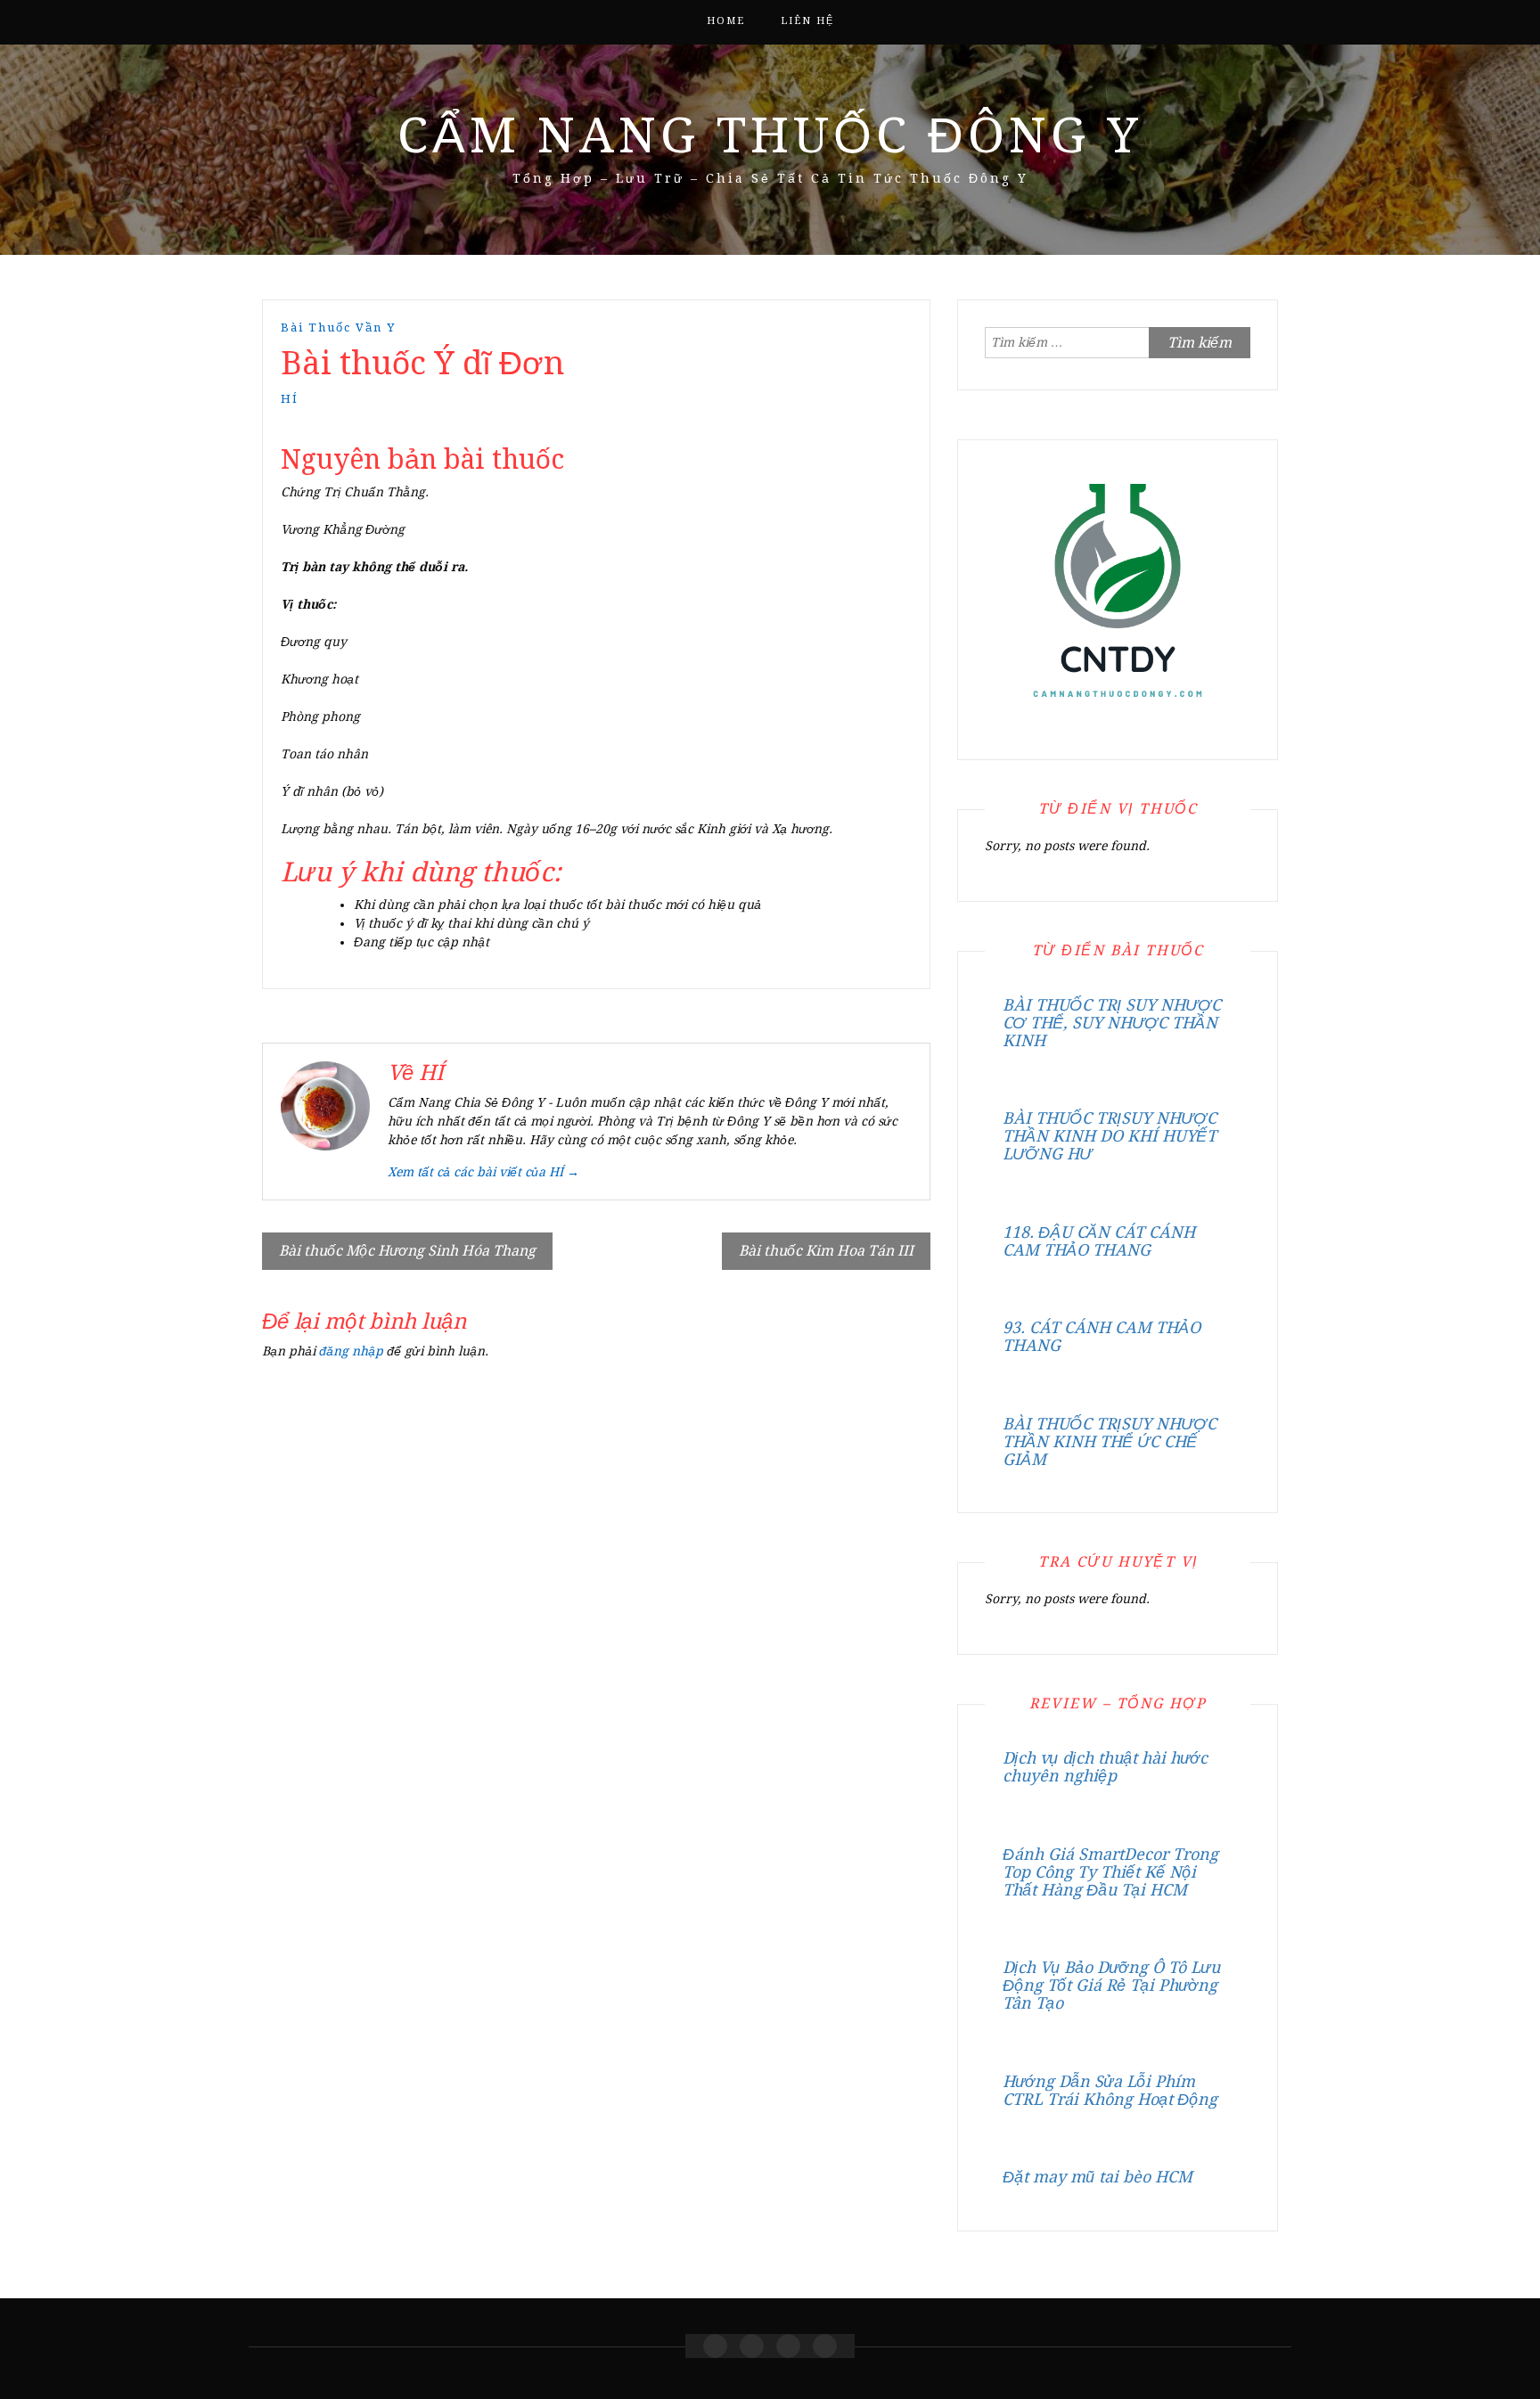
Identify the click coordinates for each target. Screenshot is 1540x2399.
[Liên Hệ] (788, 2346)
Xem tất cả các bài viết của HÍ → (483, 1172)
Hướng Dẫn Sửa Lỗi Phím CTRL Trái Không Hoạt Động (1110, 2090)
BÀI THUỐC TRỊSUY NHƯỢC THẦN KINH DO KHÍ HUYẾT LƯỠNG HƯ (1110, 1136)
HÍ (290, 399)
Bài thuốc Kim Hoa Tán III (826, 1251)
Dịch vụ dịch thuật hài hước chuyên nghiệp (1105, 1767)
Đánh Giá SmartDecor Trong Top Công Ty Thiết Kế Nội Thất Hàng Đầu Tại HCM (1110, 1872)
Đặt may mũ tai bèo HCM (1098, 2177)
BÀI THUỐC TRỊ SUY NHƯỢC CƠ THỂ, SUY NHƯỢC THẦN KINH (1112, 1023)
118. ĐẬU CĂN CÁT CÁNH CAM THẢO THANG (1099, 1241)
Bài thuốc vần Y (338, 328)
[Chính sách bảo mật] (825, 2346)
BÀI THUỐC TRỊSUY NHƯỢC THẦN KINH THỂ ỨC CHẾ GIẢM (1110, 1441)
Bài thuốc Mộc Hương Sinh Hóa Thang (407, 1251)
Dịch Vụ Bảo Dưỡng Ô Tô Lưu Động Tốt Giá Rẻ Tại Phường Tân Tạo (1111, 1985)
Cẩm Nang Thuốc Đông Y (770, 135)
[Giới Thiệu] (752, 2346)
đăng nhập (351, 1351)
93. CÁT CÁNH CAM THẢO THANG (1102, 1336)
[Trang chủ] (715, 2346)
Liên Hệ (807, 21)
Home (726, 21)
